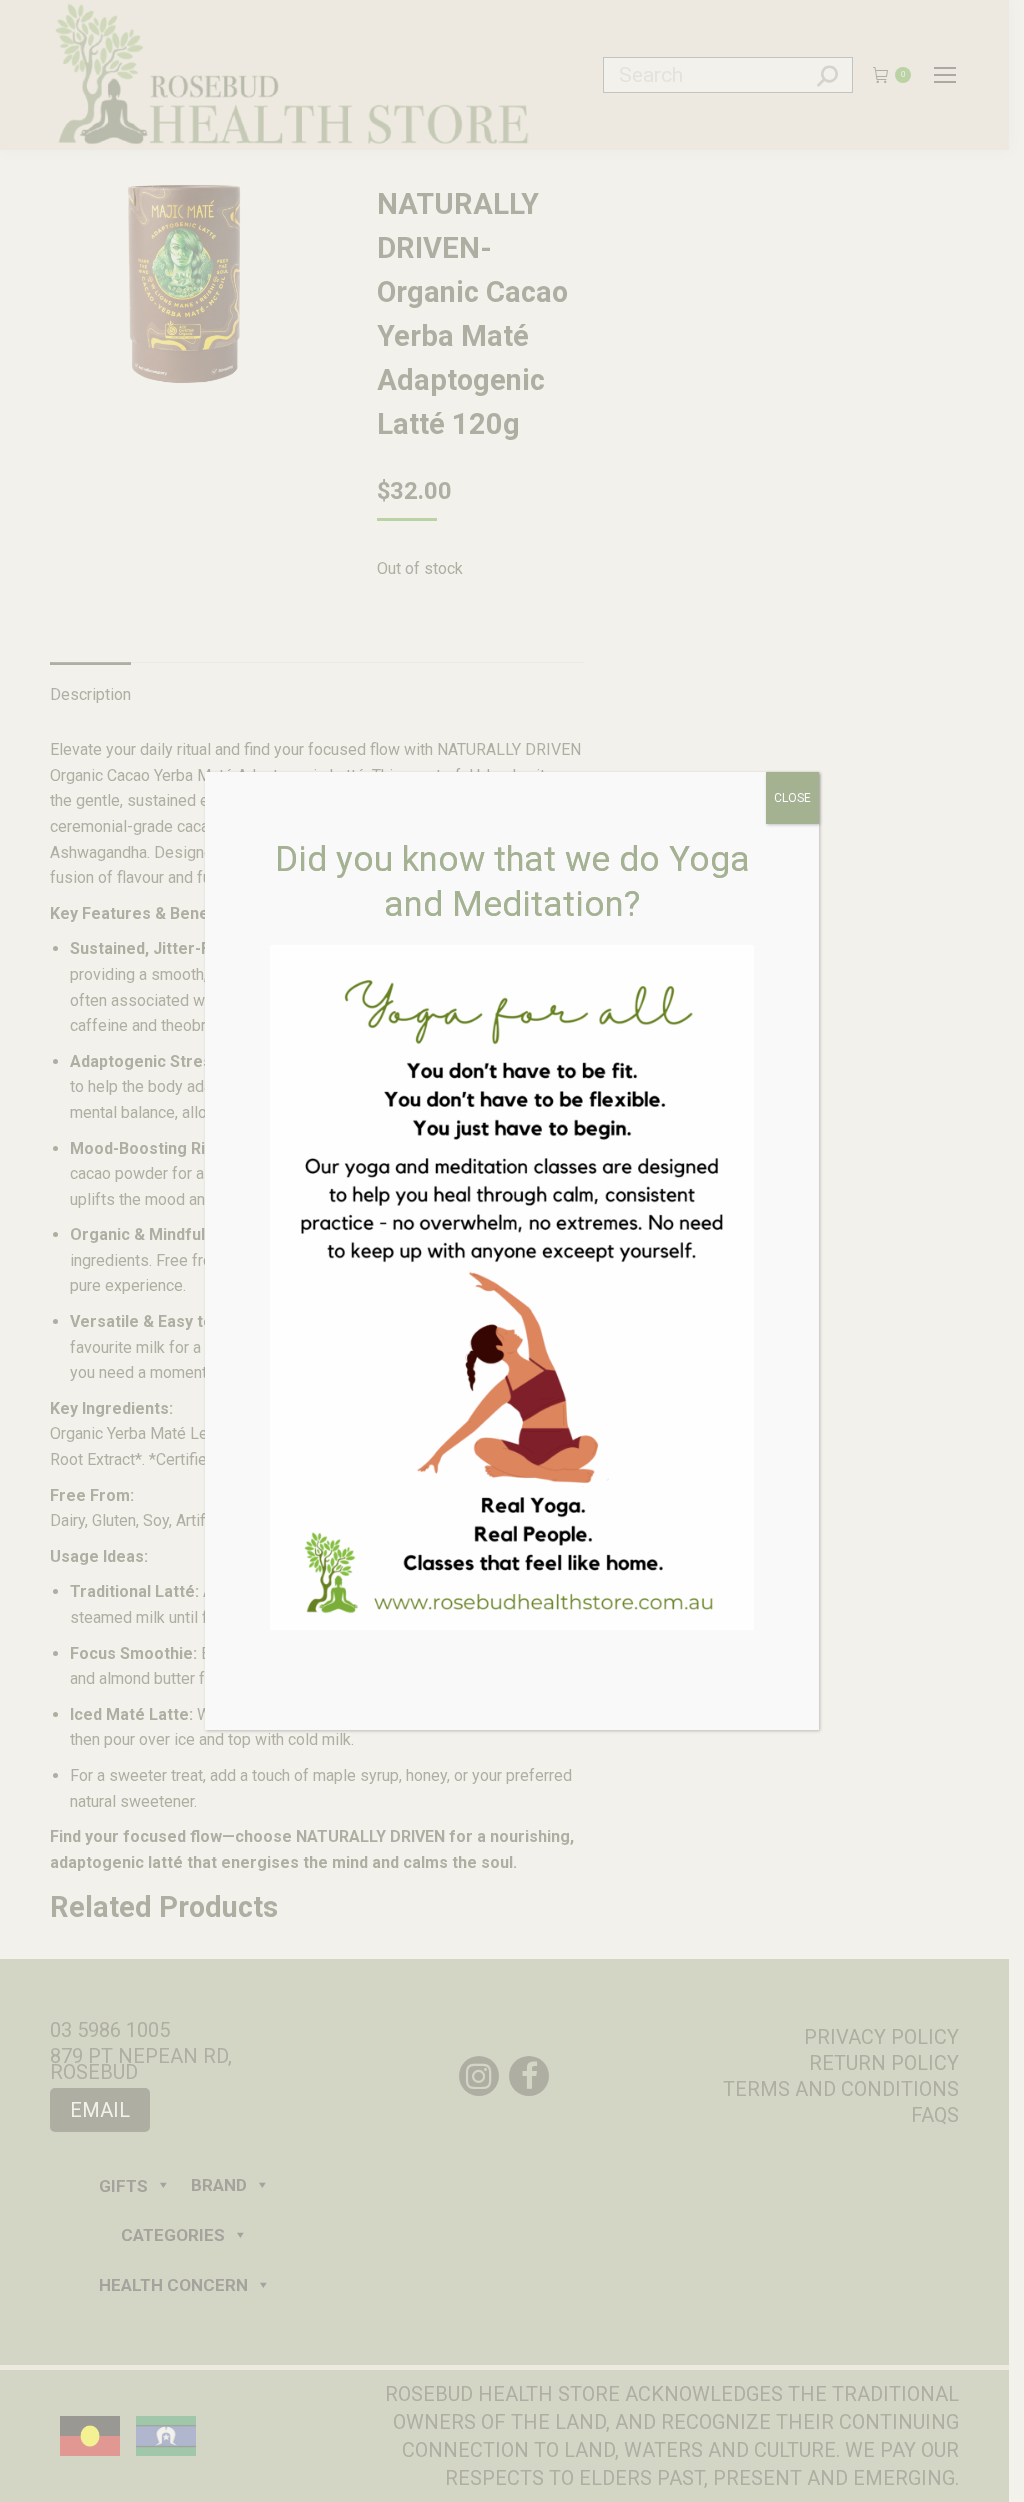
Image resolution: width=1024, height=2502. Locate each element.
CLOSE (792, 798)
